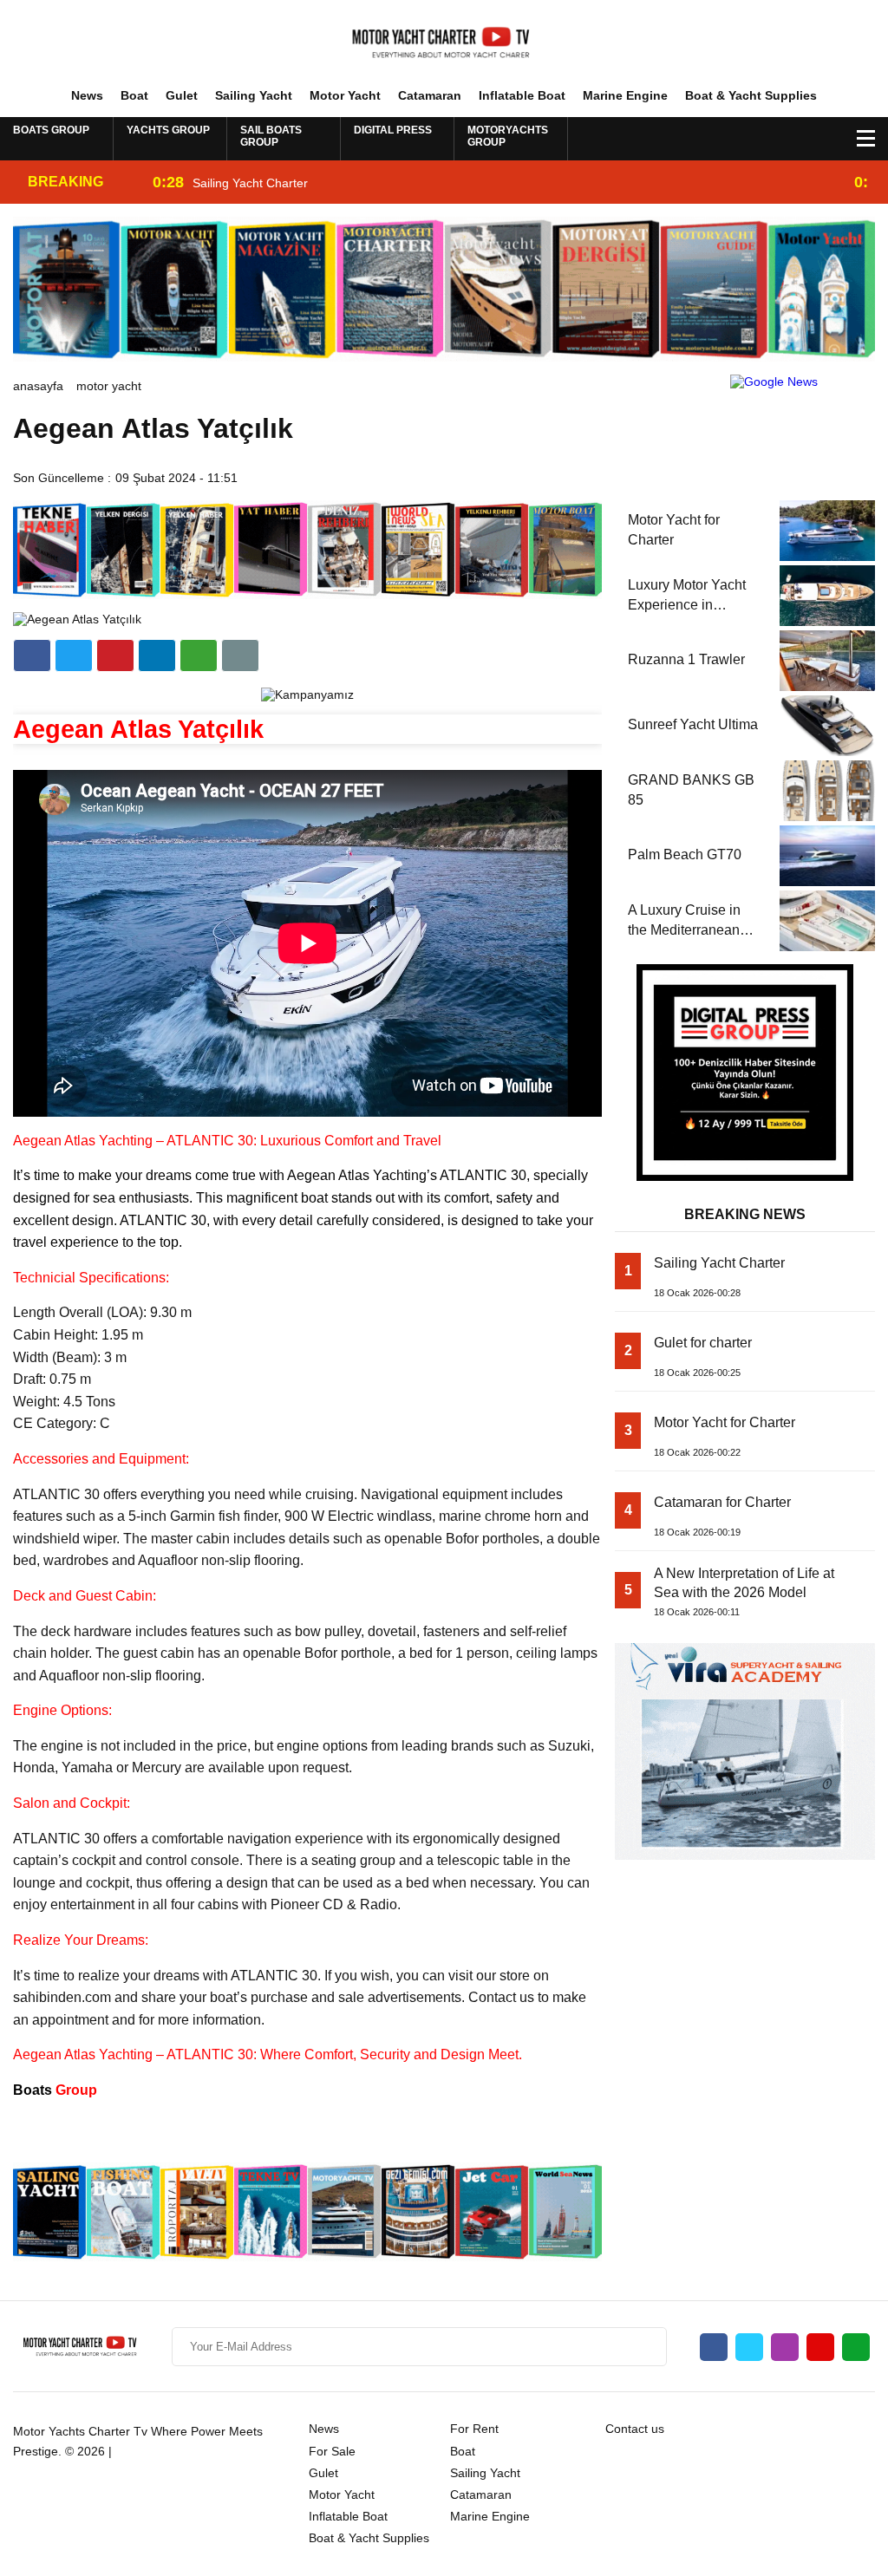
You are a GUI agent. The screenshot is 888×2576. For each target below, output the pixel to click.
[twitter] (74, 655)
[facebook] (32, 655)
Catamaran (430, 95)
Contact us (635, 2429)
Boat (134, 95)
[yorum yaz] (240, 655)
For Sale (332, 2451)
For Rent (474, 2429)
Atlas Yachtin (379, 1175)
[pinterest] (157, 655)
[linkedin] (115, 655)
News (87, 95)
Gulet (182, 95)
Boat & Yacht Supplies (751, 95)
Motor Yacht (345, 95)
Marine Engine (625, 95)
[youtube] (820, 2347)
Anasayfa (38, 386)
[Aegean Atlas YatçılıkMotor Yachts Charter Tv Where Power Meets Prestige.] (444, 42)
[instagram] (785, 2347)
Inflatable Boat (522, 95)
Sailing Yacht (254, 95)
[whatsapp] (856, 2347)
